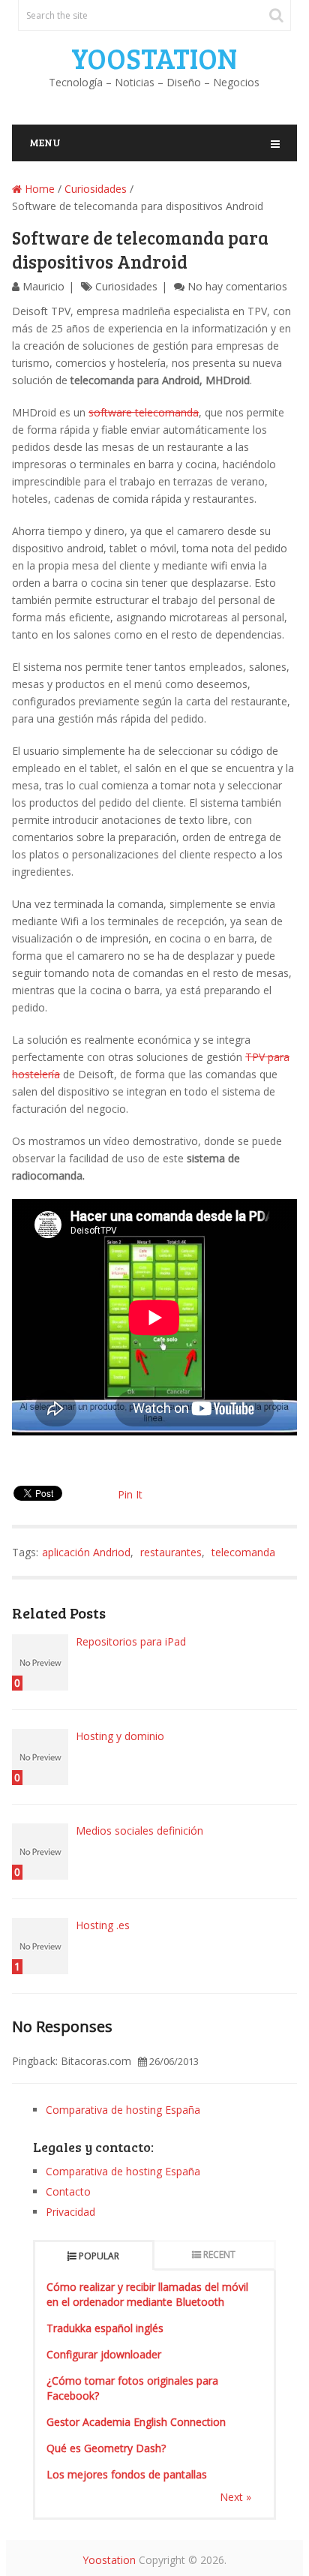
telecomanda (243, 1552)
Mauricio (43, 286)
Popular (99, 2256)
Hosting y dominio (120, 1736)
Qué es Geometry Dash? (106, 2448)
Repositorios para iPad (131, 1641)
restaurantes (171, 1552)
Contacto (68, 2191)
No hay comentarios (237, 286)
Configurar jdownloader (104, 2354)
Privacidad (70, 2212)
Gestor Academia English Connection (136, 2422)
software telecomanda (144, 412)
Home (38, 189)
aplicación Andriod (86, 1552)
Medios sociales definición (139, 1831)
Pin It (130, 1494)
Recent (219, 2254)
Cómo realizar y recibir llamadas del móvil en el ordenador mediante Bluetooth (147, 2294)
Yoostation (154, 58)
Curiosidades (96, 189)
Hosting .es (103, 1925)
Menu (45, 142)
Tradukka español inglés (105, 2328)
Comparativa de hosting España (123, 2110)
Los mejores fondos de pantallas (127, 2474)
